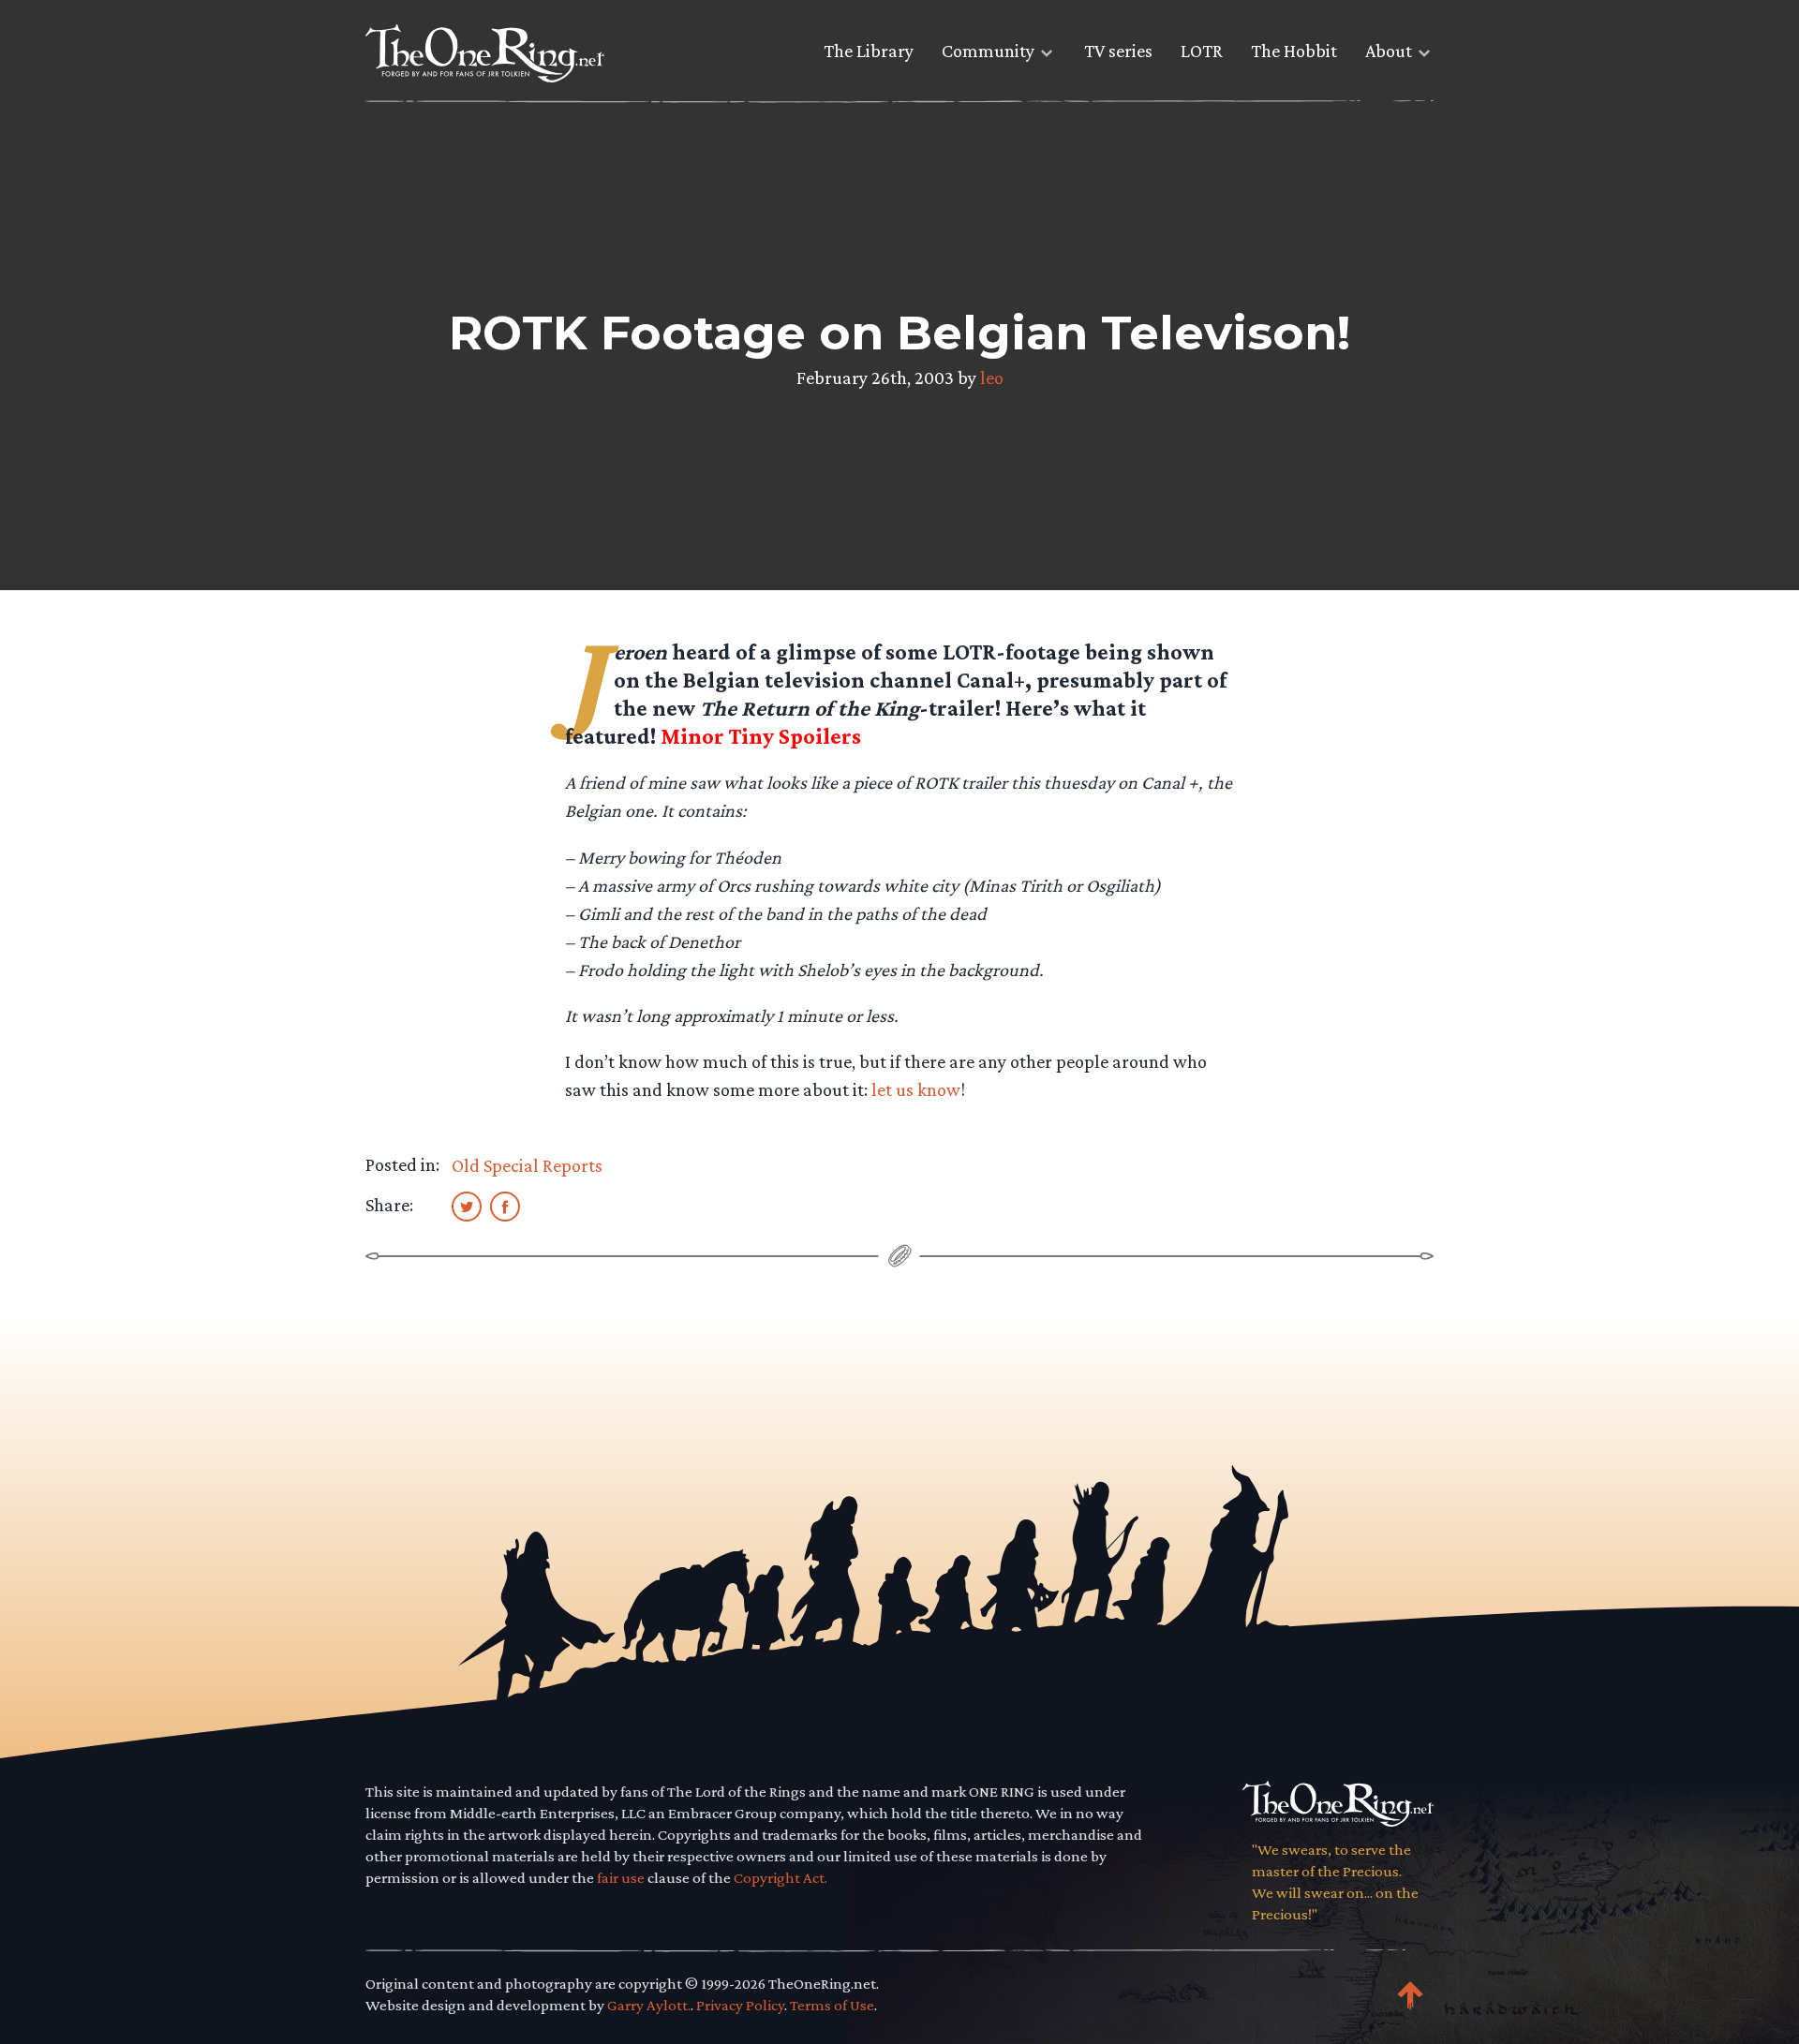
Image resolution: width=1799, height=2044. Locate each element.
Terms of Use (832, 2005)
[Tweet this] (467, 1206)
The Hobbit (1294, 51)
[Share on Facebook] (505, 1206)
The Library (869, 51)
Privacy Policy (740, 2005)
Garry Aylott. (649, 2005)
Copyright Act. (781, 1878)
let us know (916, 1089)
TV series (1118, 51)
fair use (621, 1878)
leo (992, 378)
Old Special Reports (527, 1165)
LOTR (1202, 51)
